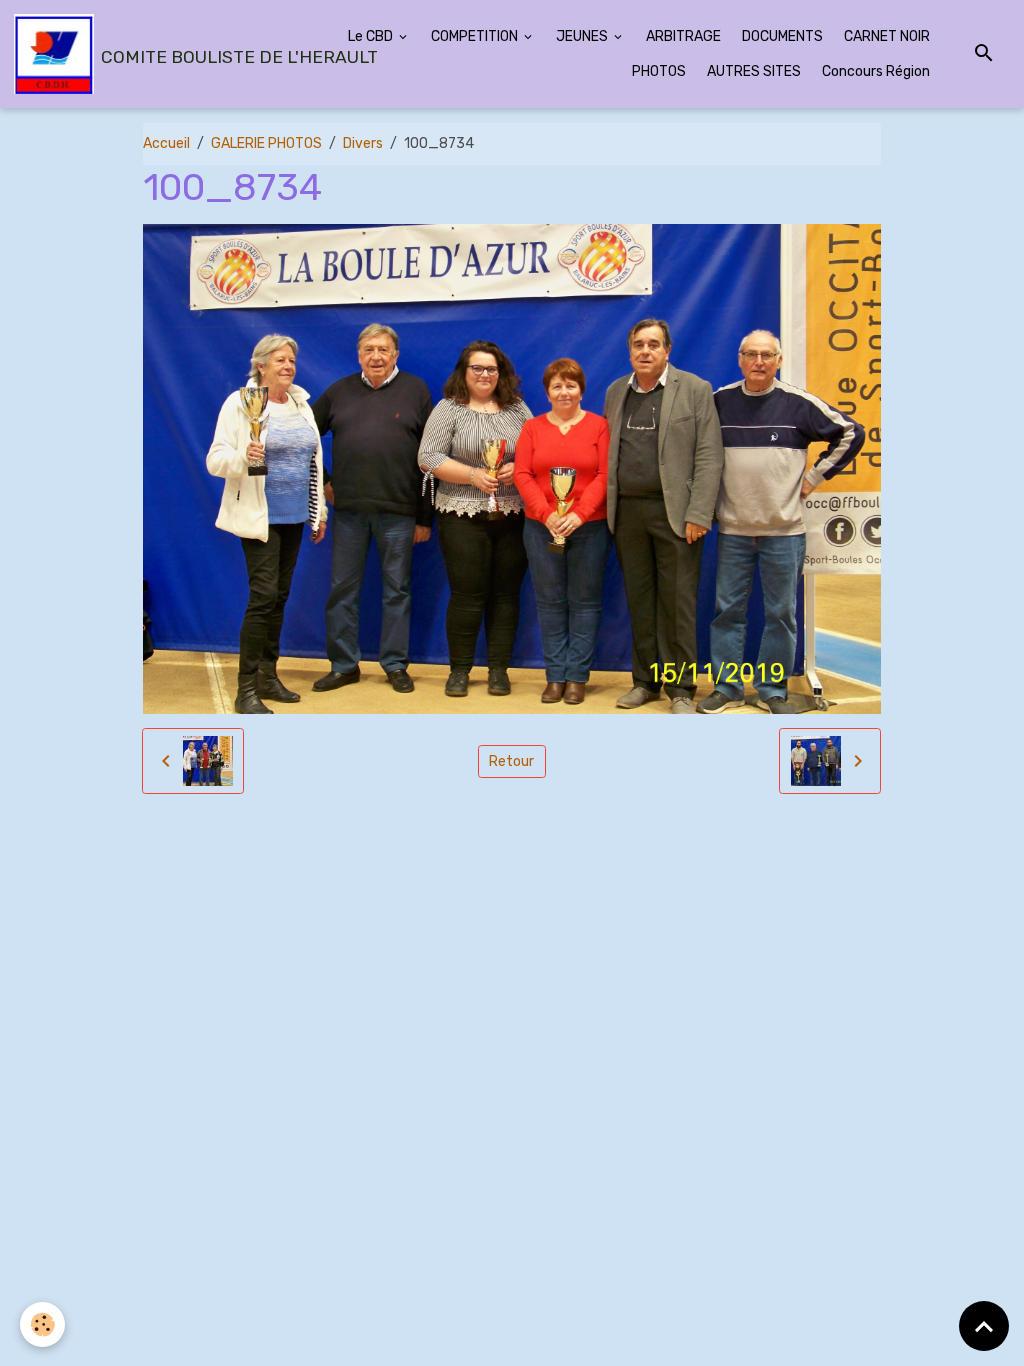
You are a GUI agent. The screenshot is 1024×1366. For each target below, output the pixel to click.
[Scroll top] (984, 1326)
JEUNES (583, 36)
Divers (363, 143)
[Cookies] (42, 1324)
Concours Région (876, 71)
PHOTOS (659, 71)
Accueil (166, 143)
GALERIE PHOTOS (266, 143)
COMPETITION (476, 36)
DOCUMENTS (782, 36)
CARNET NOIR (887, 36)
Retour (511, 761)
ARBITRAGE (683, 36)
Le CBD (372, 36)
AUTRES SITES (754, 71)
